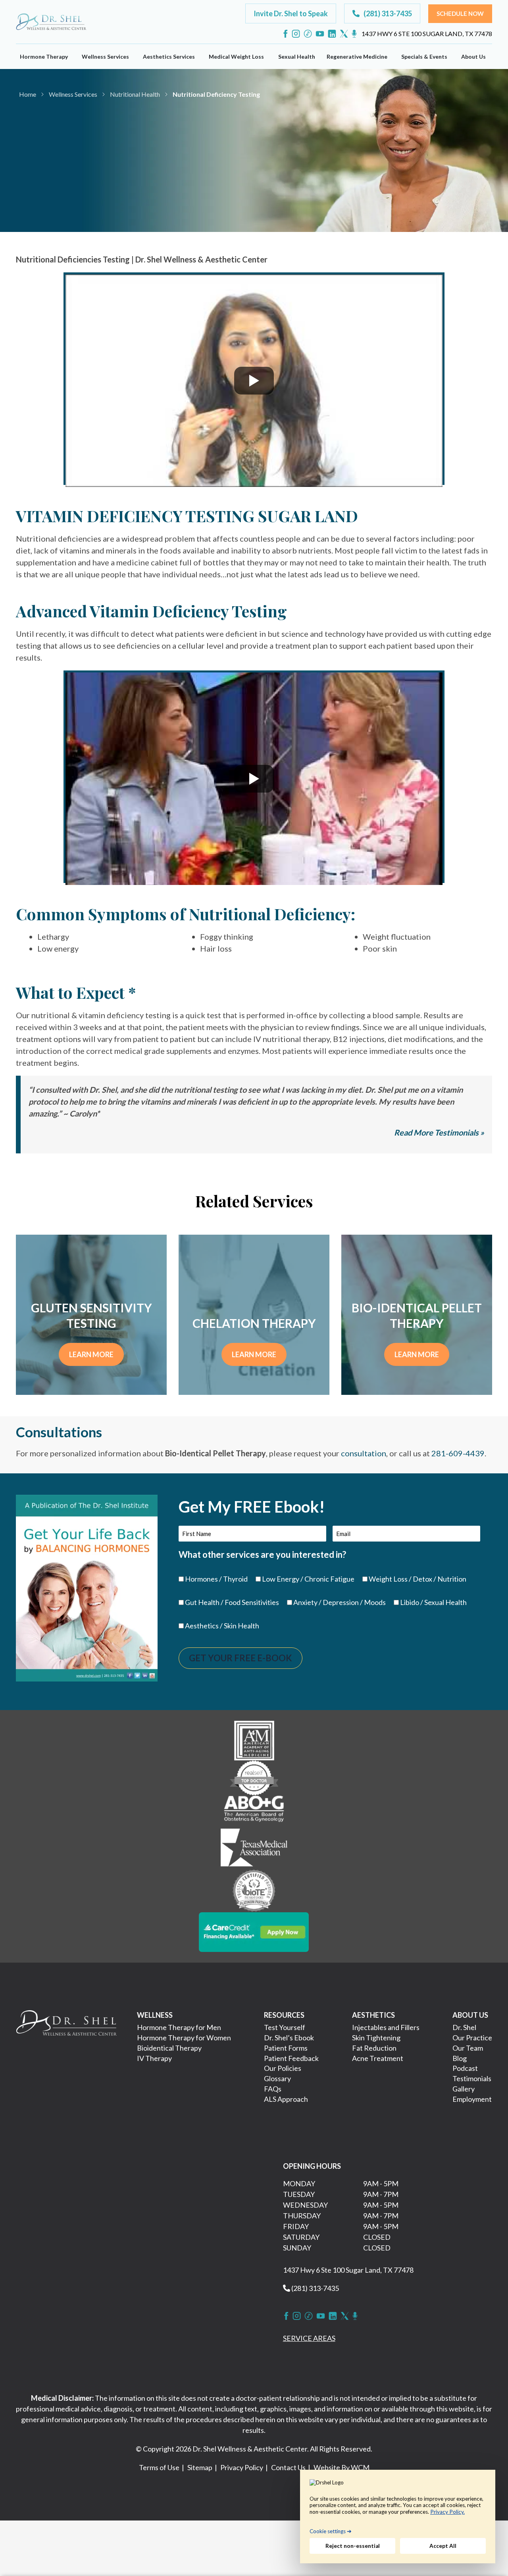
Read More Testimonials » (439, 1132)
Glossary (277, 2078)
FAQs (273, 2089)
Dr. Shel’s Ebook (289, 2038)
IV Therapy (154, 2058)
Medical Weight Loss (236, 56)
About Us (473, 56)
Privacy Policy (242, 2467)
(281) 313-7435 (315, 2288)
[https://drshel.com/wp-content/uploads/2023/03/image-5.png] (254, 1890)
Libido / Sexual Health (433, 1602)
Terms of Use (159, 2467)
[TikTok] (308, 34)
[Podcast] (354, 34)
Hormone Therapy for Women (184, 2038)
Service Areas (309, 2338)
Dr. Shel (464, 2027)
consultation (364, 1453)
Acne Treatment (378, 2058)
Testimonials (472, 2078)
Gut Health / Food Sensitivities (232, 1602)
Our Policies (283, 2068)
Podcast (465, 2068)
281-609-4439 (458, 1453)
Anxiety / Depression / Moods (340, 1602)
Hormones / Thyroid (216, 1579)
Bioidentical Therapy (169, 2048)
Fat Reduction (374, 2048)
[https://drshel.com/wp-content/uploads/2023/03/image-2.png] (254, 1777)
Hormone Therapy (44, 56)
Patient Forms (286, 2048)
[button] (291, 13)
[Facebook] (286, 34)
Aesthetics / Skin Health (222, 1626)
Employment (472, 2099)
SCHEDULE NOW (72, 161)
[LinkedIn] (332, 34)
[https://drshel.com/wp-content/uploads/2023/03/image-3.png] (254, 1811)
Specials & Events (424, 56)
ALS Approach (286, 2099)
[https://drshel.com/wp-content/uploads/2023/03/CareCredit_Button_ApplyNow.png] (254, 1931)
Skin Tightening (376, 2038)
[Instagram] (296, 34)
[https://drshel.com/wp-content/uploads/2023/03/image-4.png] (254, 1848)
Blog (460, 2058)
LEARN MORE (91, 1354)
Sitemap (200, 2467)
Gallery (464, 2089)
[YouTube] (320, 34)
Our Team (468, 2048)
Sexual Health (297, 56)
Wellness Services (105, 56)
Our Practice (472, 2038)
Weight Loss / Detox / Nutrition (418, 1579)
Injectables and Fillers (386, 2027)
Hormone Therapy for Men (179, 2027)
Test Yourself (285, 2027)
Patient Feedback (291, 2058)
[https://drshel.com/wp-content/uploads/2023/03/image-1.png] (254, 1739)
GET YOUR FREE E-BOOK (241, 1658)
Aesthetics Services (169, 56)
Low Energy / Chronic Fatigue (308, 1579)
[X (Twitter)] (344, 34)
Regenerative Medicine (357, 56)
